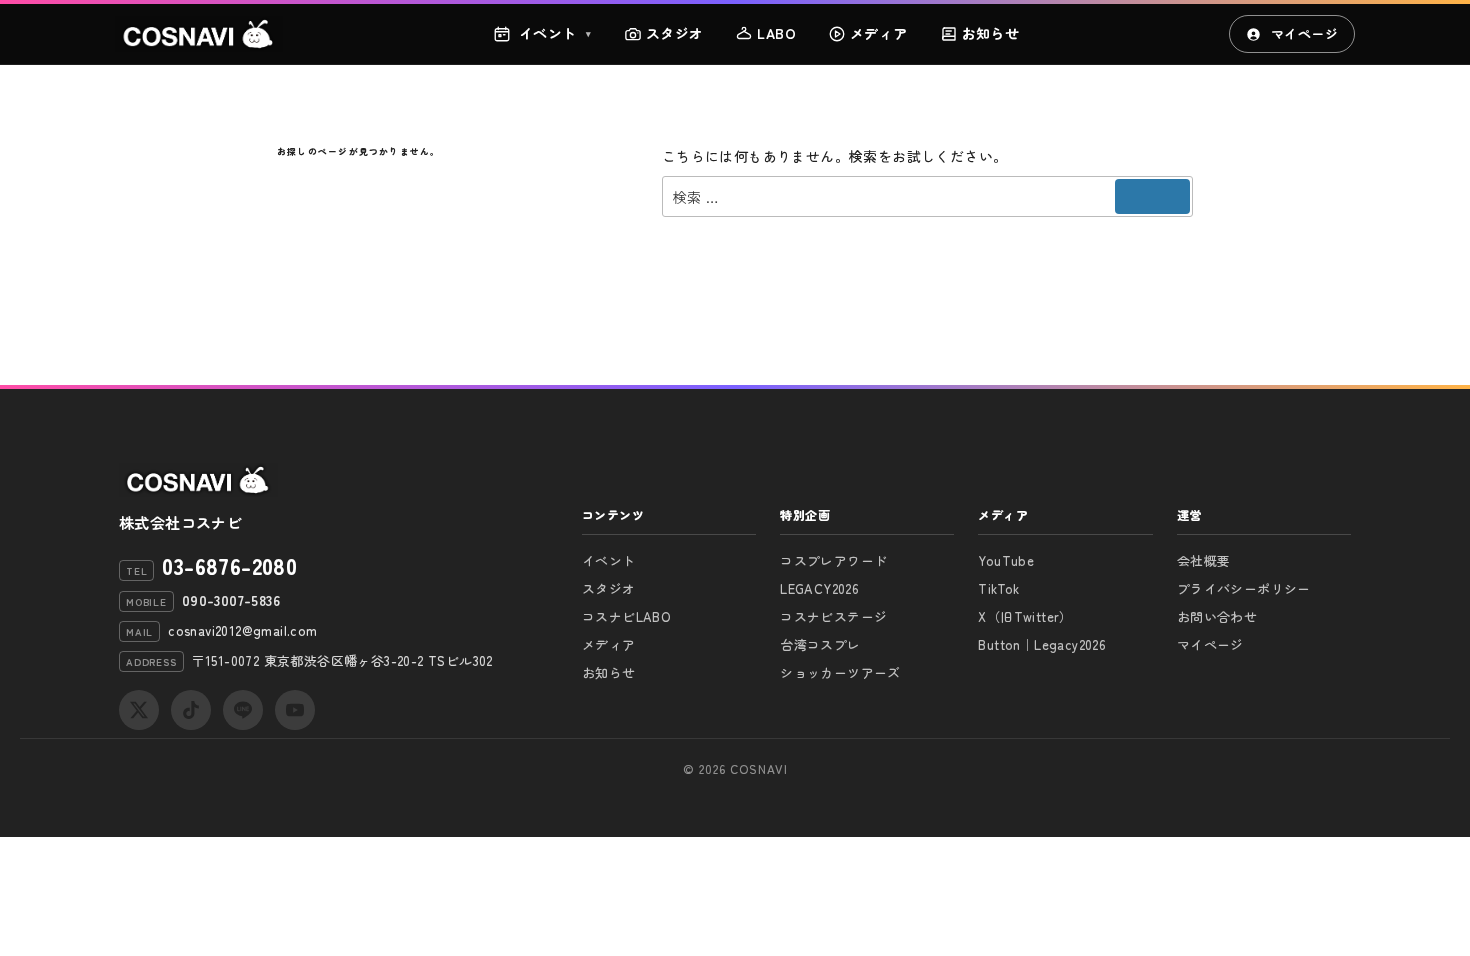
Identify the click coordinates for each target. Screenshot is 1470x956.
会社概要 (1204, 560)
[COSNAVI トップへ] (199, 34)
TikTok (998, 588)
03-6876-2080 (229, 565)
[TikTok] (191, 710)
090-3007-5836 (231, 600)
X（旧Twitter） (1025, 616)
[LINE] (243, 710)
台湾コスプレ (820, 644)
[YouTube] (295, 710)
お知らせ (991, 33)
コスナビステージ (833, 616)
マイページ (1304, 33)
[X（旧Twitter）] (139, 710)
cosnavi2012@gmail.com (242, 630)
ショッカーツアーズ (840, 672)
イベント (555, 33)
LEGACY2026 (819, 588)
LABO (776, 33)
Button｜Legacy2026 (1042, 644)
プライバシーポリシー (1244, 588)
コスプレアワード (833, 560)
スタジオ (675, 33)
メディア (879, 33)
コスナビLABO (626, 616)
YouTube (1006, 560)
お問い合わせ (1217, 616)
